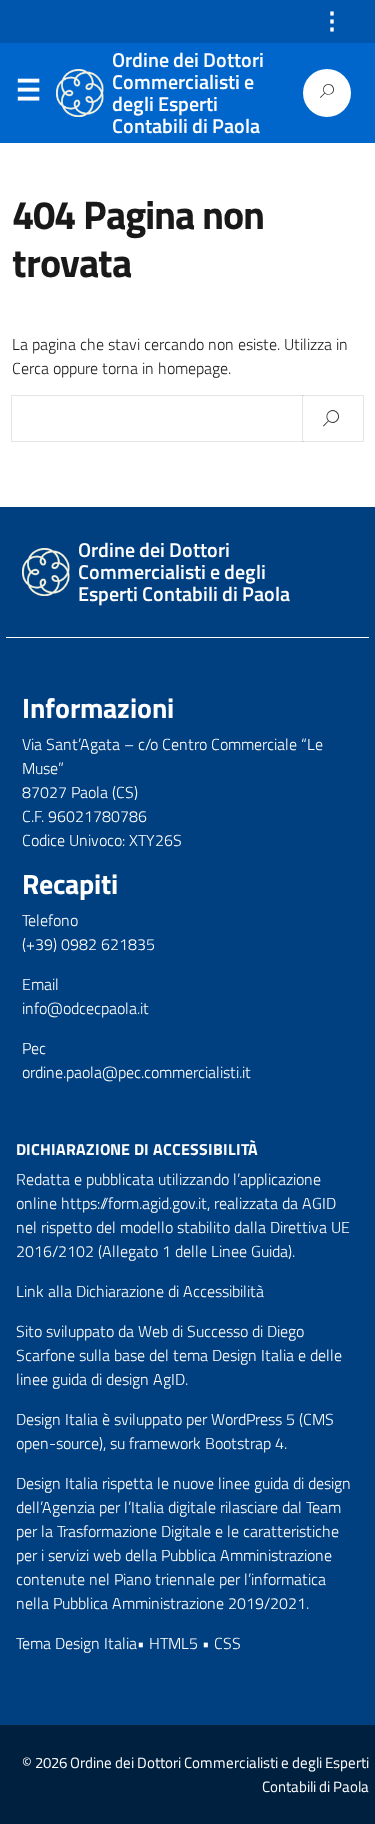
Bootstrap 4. (246, 1443)
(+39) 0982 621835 (88, 944)
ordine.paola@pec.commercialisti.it (136, 1072)
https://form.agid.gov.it (134, 1203)
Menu (28, 94)
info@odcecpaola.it (85, 1008)
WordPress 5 (253, 1419)
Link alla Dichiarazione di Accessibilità (140, 1291)
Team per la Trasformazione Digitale (178, 1519)
